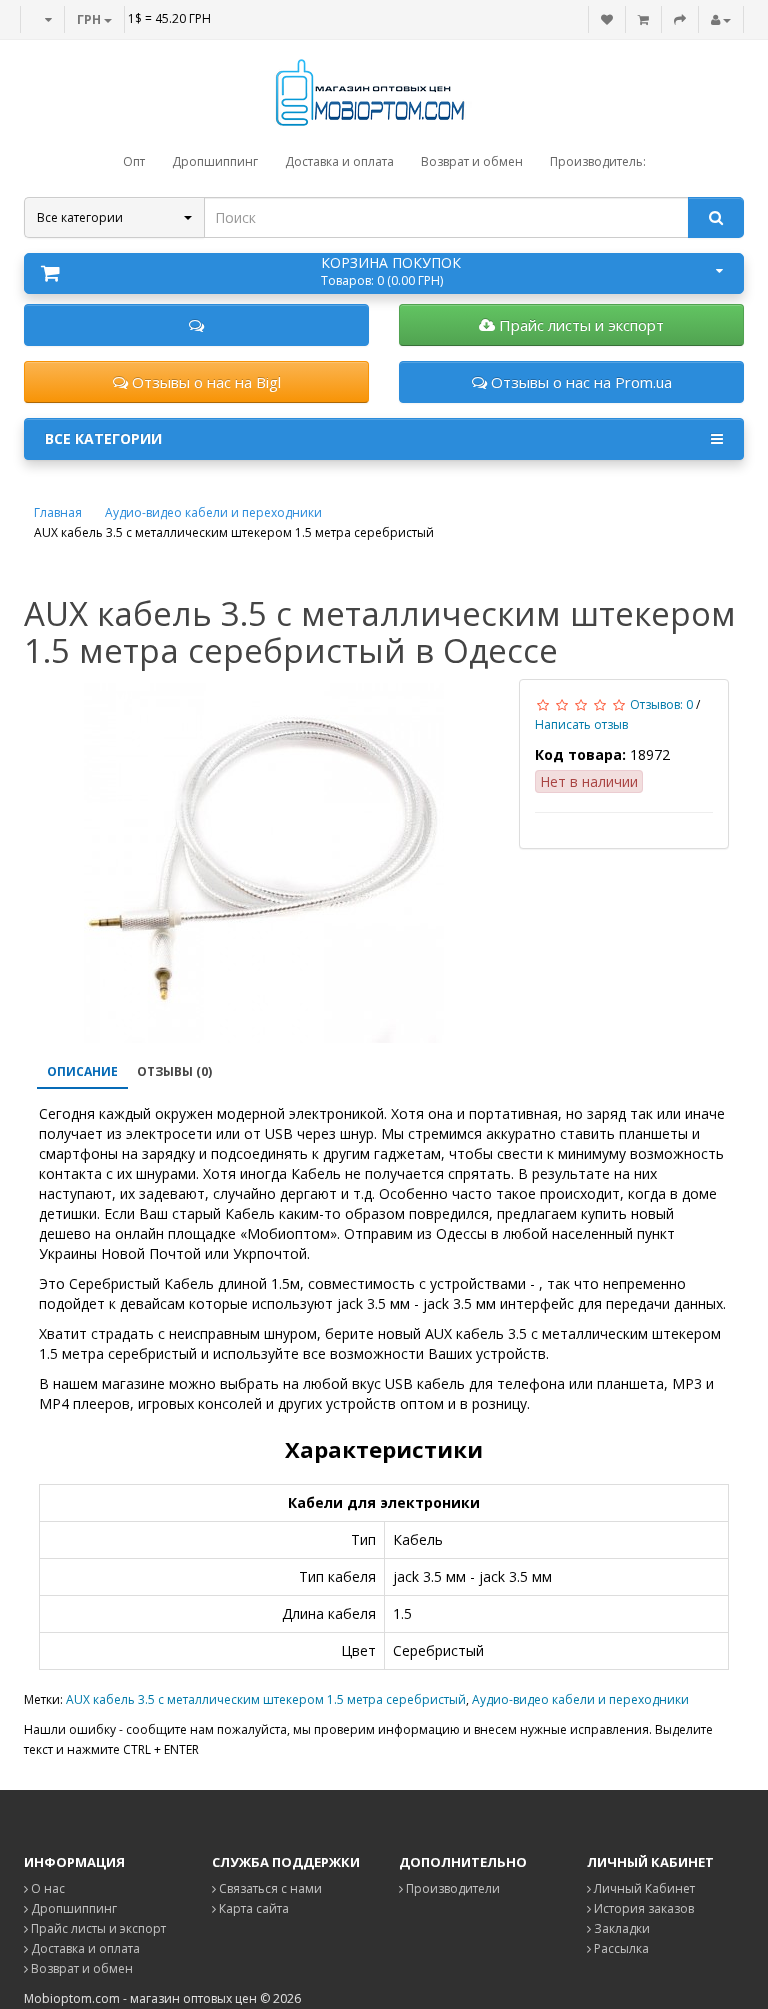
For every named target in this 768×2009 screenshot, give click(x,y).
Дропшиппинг (72, 1908)
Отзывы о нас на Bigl (204, 382)
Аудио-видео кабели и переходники (213, 512)
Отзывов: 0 (661, 704)
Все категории (103, 438)
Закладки (620, 1928)
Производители (451, 1888)
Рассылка (620, 1948)
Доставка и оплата (84, 1948)
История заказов (642, 1908)
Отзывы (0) (174, 1071)
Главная (58, 512)
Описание (82, 1071)
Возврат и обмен (80, 1968)
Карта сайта (252, 1908)
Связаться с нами (269, 1888)
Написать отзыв (581, 724)
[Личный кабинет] (721, 19)
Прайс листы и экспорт (579, 325)
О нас (46, 1888)
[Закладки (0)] (607, 19)
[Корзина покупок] (643, 19)
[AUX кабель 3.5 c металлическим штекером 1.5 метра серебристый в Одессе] (264, 863)
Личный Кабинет (643, 1888)
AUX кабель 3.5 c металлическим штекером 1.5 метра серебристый (266, 1699)
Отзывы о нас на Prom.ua (579, 382)
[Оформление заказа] (680, 19)
